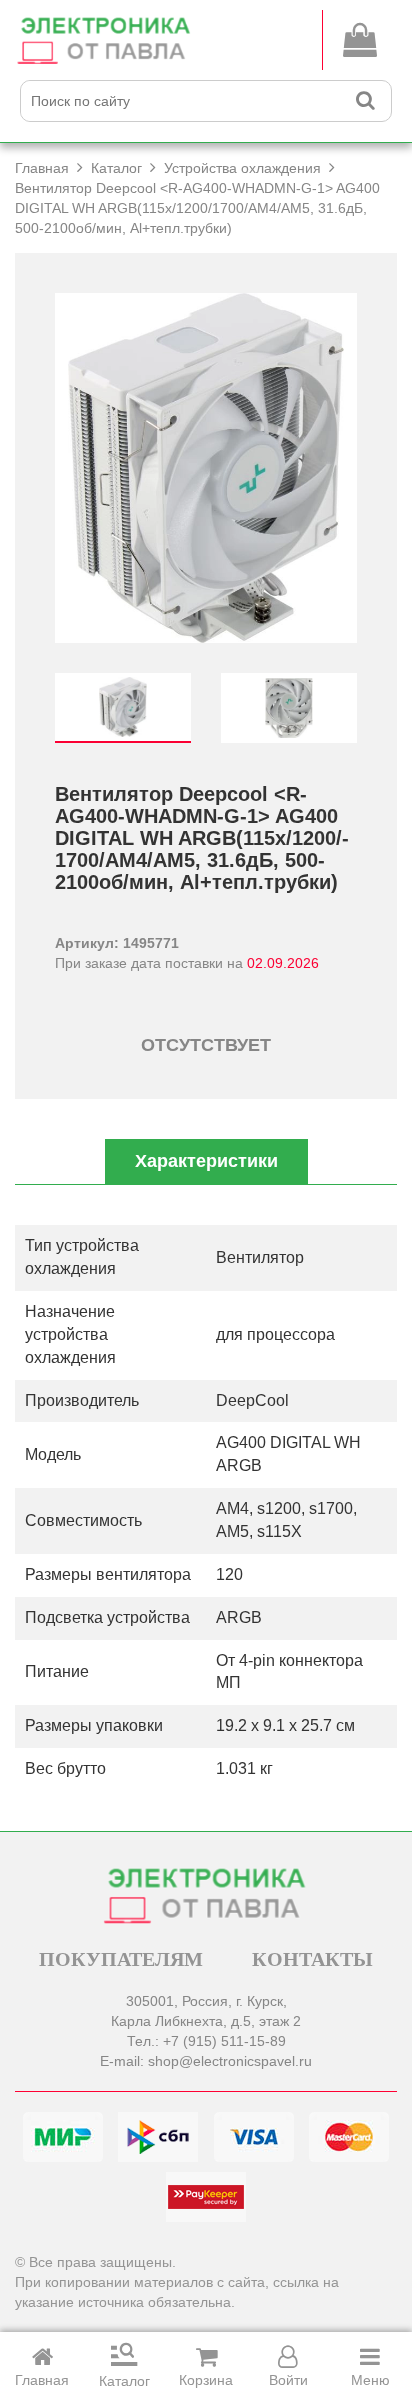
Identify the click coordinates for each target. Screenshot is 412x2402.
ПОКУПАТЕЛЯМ (121, 1959)
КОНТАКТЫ (312, 1959)
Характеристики (206, 1161)
